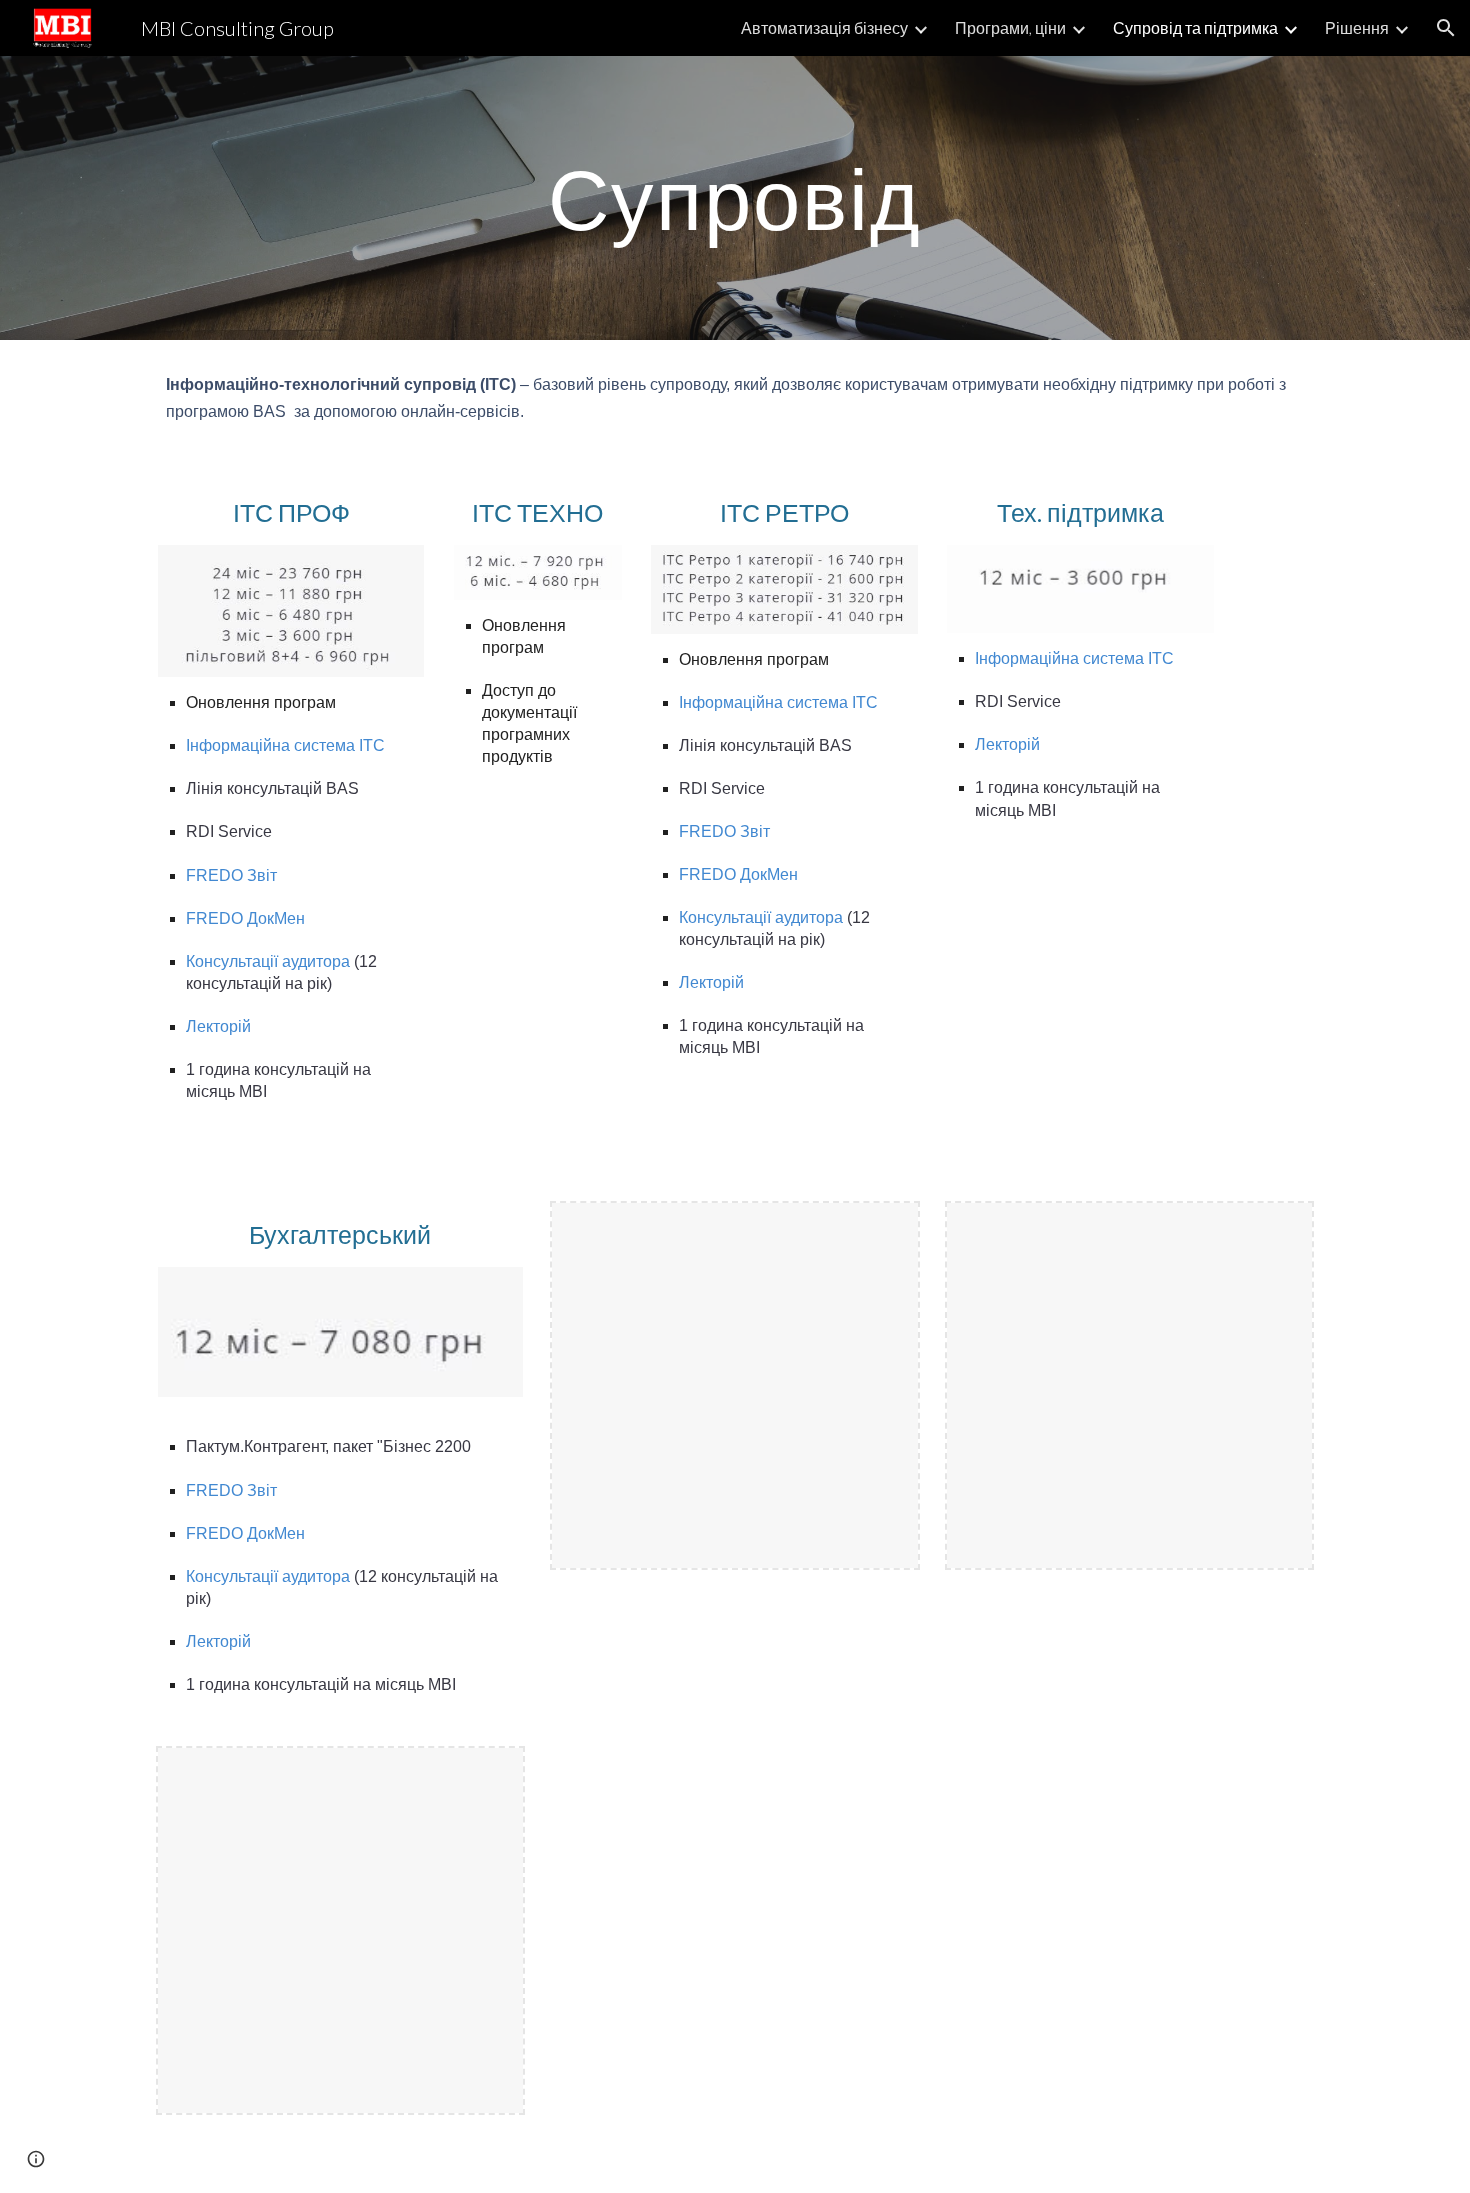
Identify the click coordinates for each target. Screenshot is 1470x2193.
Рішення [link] (1357, 27)
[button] (1446, 28)
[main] (735, 197)
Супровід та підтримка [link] (1195, 27)
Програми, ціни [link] (1010, 27)
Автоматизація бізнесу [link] (824, 27)
